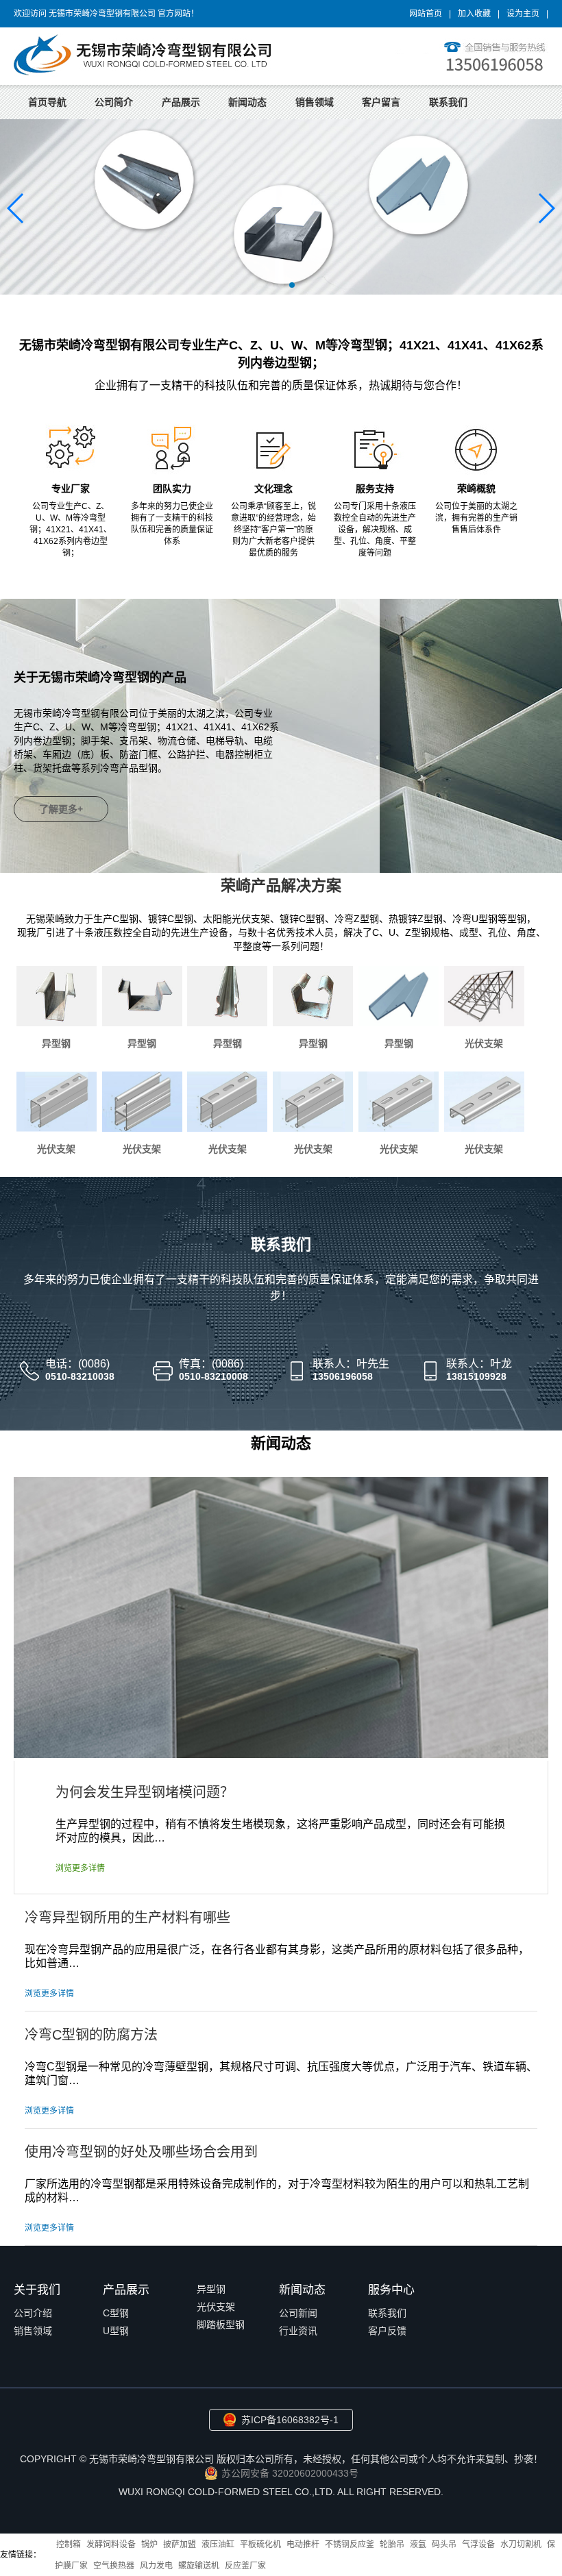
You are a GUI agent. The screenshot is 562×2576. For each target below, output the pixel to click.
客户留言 (381, 102)
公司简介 (114, 102)
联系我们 (448, 102)
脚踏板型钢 (221, 2325)
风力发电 (156, 2566)
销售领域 (315, 102)
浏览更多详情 (80, 1868)
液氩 (418, 2544)
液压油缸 (218, 2544)
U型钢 (116, 2331)
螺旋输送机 (199, 2566)
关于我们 (37, 2290)
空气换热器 (114, 2566)
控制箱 (69, 2544)
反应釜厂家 (245, 2566)
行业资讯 (298, 2331)
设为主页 (523, 14)
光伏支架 (484, 1043)
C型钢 (116, 2313)
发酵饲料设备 (111, 2544)
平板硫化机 (260, 2544)
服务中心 (391, 2290)
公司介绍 (33, 2313)
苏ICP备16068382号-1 (290, 2420)
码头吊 (444, 2544)
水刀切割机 (521, 2544)
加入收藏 (474, 14)
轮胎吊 (392, 2544)
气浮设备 (478, 2544)
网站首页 (426, 14)
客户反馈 (387, 2331)
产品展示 (181, 102)
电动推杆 (303, 2544)
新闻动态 (247, 102)
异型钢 (56, 1043)
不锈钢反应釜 (350, 2544)
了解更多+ (61, 809)
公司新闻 (298, 2313)
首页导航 (47, 102)
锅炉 (149, 2544)
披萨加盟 (180, 2544)
